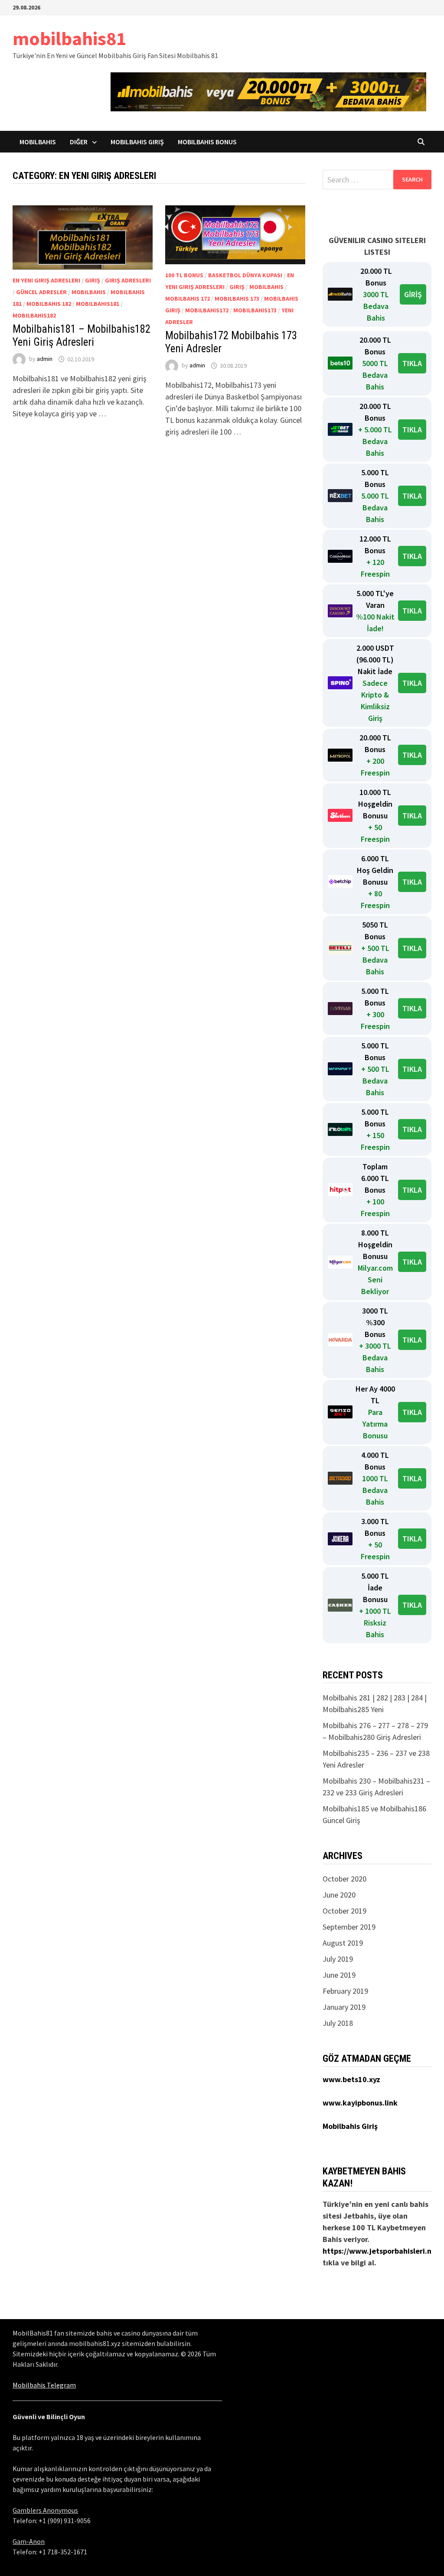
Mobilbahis (38, 142)
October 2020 (344, 1879)
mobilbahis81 (69, 38)
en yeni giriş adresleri (46, 280)
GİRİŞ (413, 294)
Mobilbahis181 (98, 304)
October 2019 (344, 1911)
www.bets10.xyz (351, 2079)
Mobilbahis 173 (237, 298)
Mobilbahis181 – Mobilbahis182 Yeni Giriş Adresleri (82, 336)
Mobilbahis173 (255, 310)
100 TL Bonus (184, 275)
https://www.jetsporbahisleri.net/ (382, 2251)
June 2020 (339, 1895)
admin (45, 359)
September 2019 (349, 1927)
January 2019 (344, 2007)
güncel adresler (41, 292)
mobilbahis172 (207, 310)
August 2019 (343, 1943)
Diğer (79, 142)
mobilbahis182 (34, 315)
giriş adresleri (128, 280)
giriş (93, 280)
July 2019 (338, 1959)
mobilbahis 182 (49, 304)
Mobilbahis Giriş (137, 142)
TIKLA (412, 363)
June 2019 (339, 1975)
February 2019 (345, 1991)
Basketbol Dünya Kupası (245, 275)
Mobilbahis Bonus (207, 142)
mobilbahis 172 (188, 298)
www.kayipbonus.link (360, 2103)
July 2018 (338, 2023)
